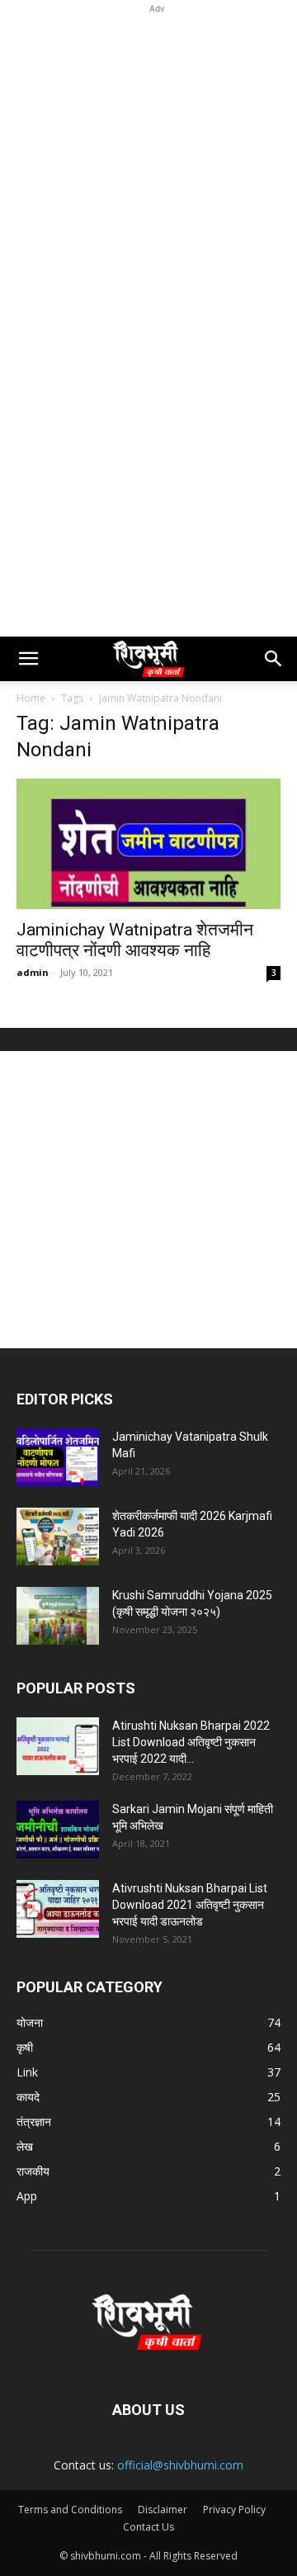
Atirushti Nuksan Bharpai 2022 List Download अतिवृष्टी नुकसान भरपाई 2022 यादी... (191, 1742)
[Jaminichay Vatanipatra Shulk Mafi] (58, 1457)
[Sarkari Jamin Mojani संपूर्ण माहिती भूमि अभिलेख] (58, 1830)
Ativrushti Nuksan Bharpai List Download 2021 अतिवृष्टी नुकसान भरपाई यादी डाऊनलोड (190, 1905)
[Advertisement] (148, 166)
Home (31, 698)
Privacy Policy (234, 2510)
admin (33, 972)
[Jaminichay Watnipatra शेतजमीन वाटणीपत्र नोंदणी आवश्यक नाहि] (148, 844)
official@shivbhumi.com (180, 2465)
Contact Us (148, 2527)
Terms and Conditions (70, 2510)
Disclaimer (163, 2510)
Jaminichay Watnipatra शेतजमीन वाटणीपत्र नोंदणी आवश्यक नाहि (135, 940)
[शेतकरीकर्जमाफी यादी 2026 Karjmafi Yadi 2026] (58, 1537)
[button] (28, 659)
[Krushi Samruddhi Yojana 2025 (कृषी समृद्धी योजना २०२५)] (58, 1616)
